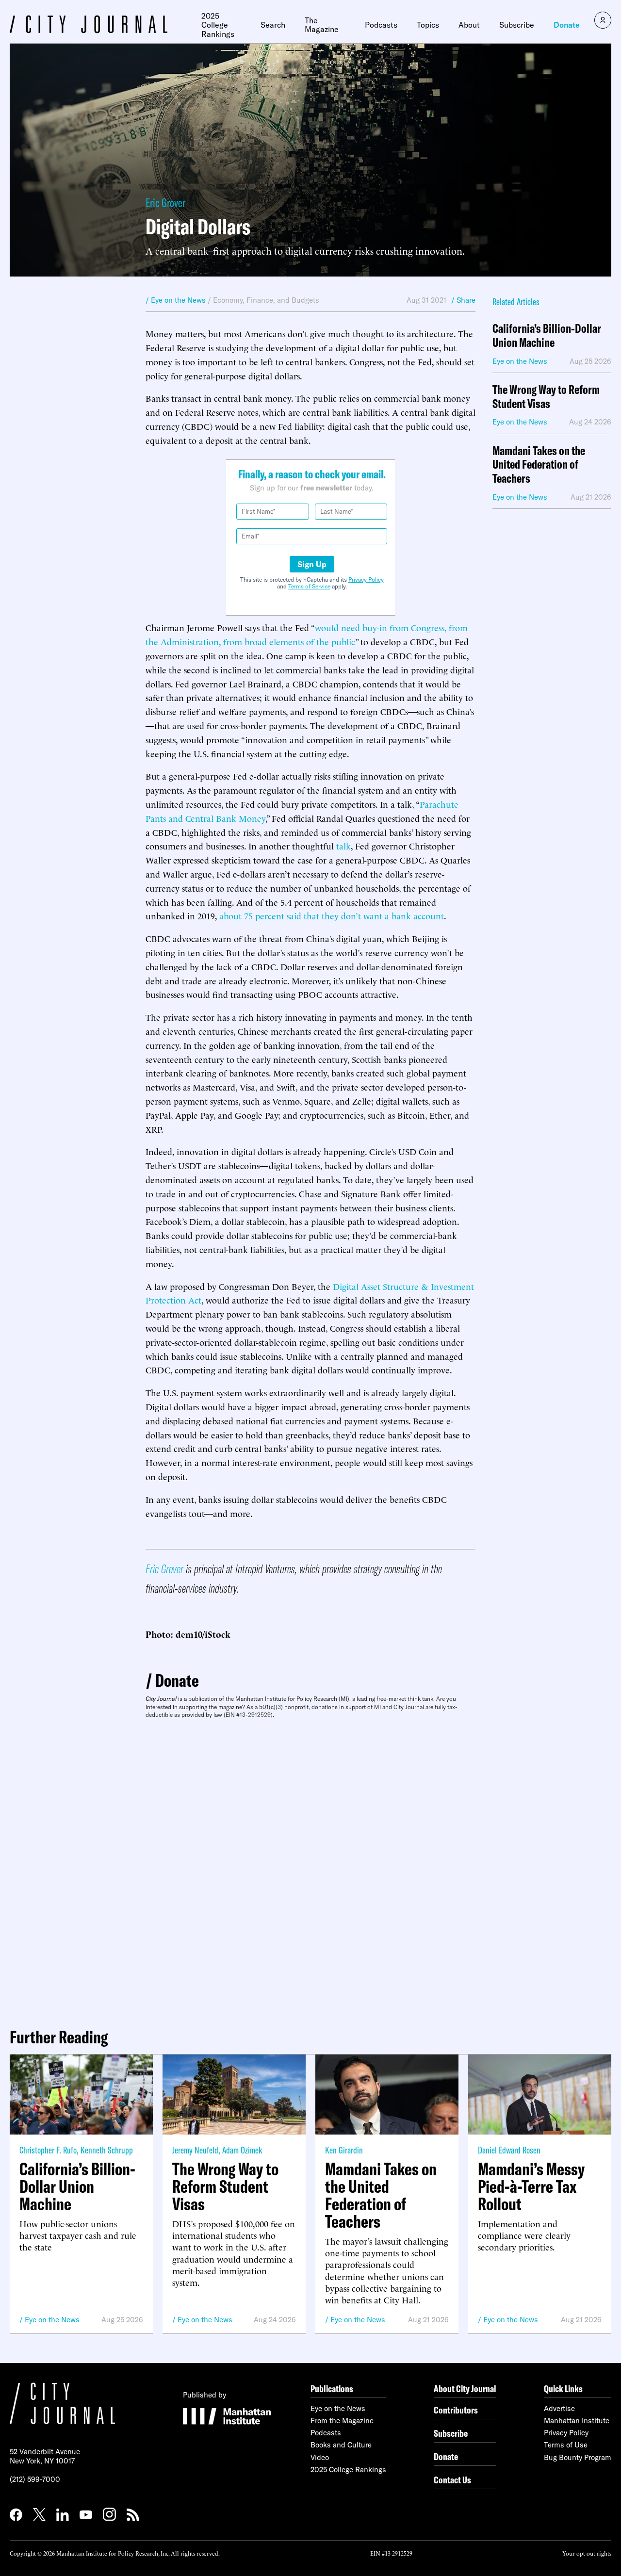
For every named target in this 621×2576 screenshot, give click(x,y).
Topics (428, 25)
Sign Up (312, 564)
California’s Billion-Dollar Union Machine (547, 336)
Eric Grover (165, 203)
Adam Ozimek (242, 2150)
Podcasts (381, 25)
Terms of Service (309, 586)
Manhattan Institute (577, 2421)
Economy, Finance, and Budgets (266, 300)
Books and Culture (341, 2445)
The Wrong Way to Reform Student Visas (546, 397)
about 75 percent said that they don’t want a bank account (332, 915)
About (469, 25)
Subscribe (517, 25)
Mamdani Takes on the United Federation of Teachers (539, 465)
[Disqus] (310, 1869)
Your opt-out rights (587, 2553)
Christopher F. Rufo (48, 2150)
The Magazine (322, 25)
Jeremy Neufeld (195, 2150)
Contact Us (452, 2480)
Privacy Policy (366, 579)
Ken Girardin (344, 2150)
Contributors (456, 2410)
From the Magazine (342, 2421)
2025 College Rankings (218, 25)
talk (343, 845)
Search (273, 25)
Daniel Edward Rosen (509, 2150)
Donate (567, 25)
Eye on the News (52, 2320)
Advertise (559, 2408)
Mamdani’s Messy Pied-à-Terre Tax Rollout (531, 2186)
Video (320, 2457)
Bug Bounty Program (578, 2457)
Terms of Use (566, 2445)
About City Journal (465, 2389)
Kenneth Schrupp (107, 2150)
